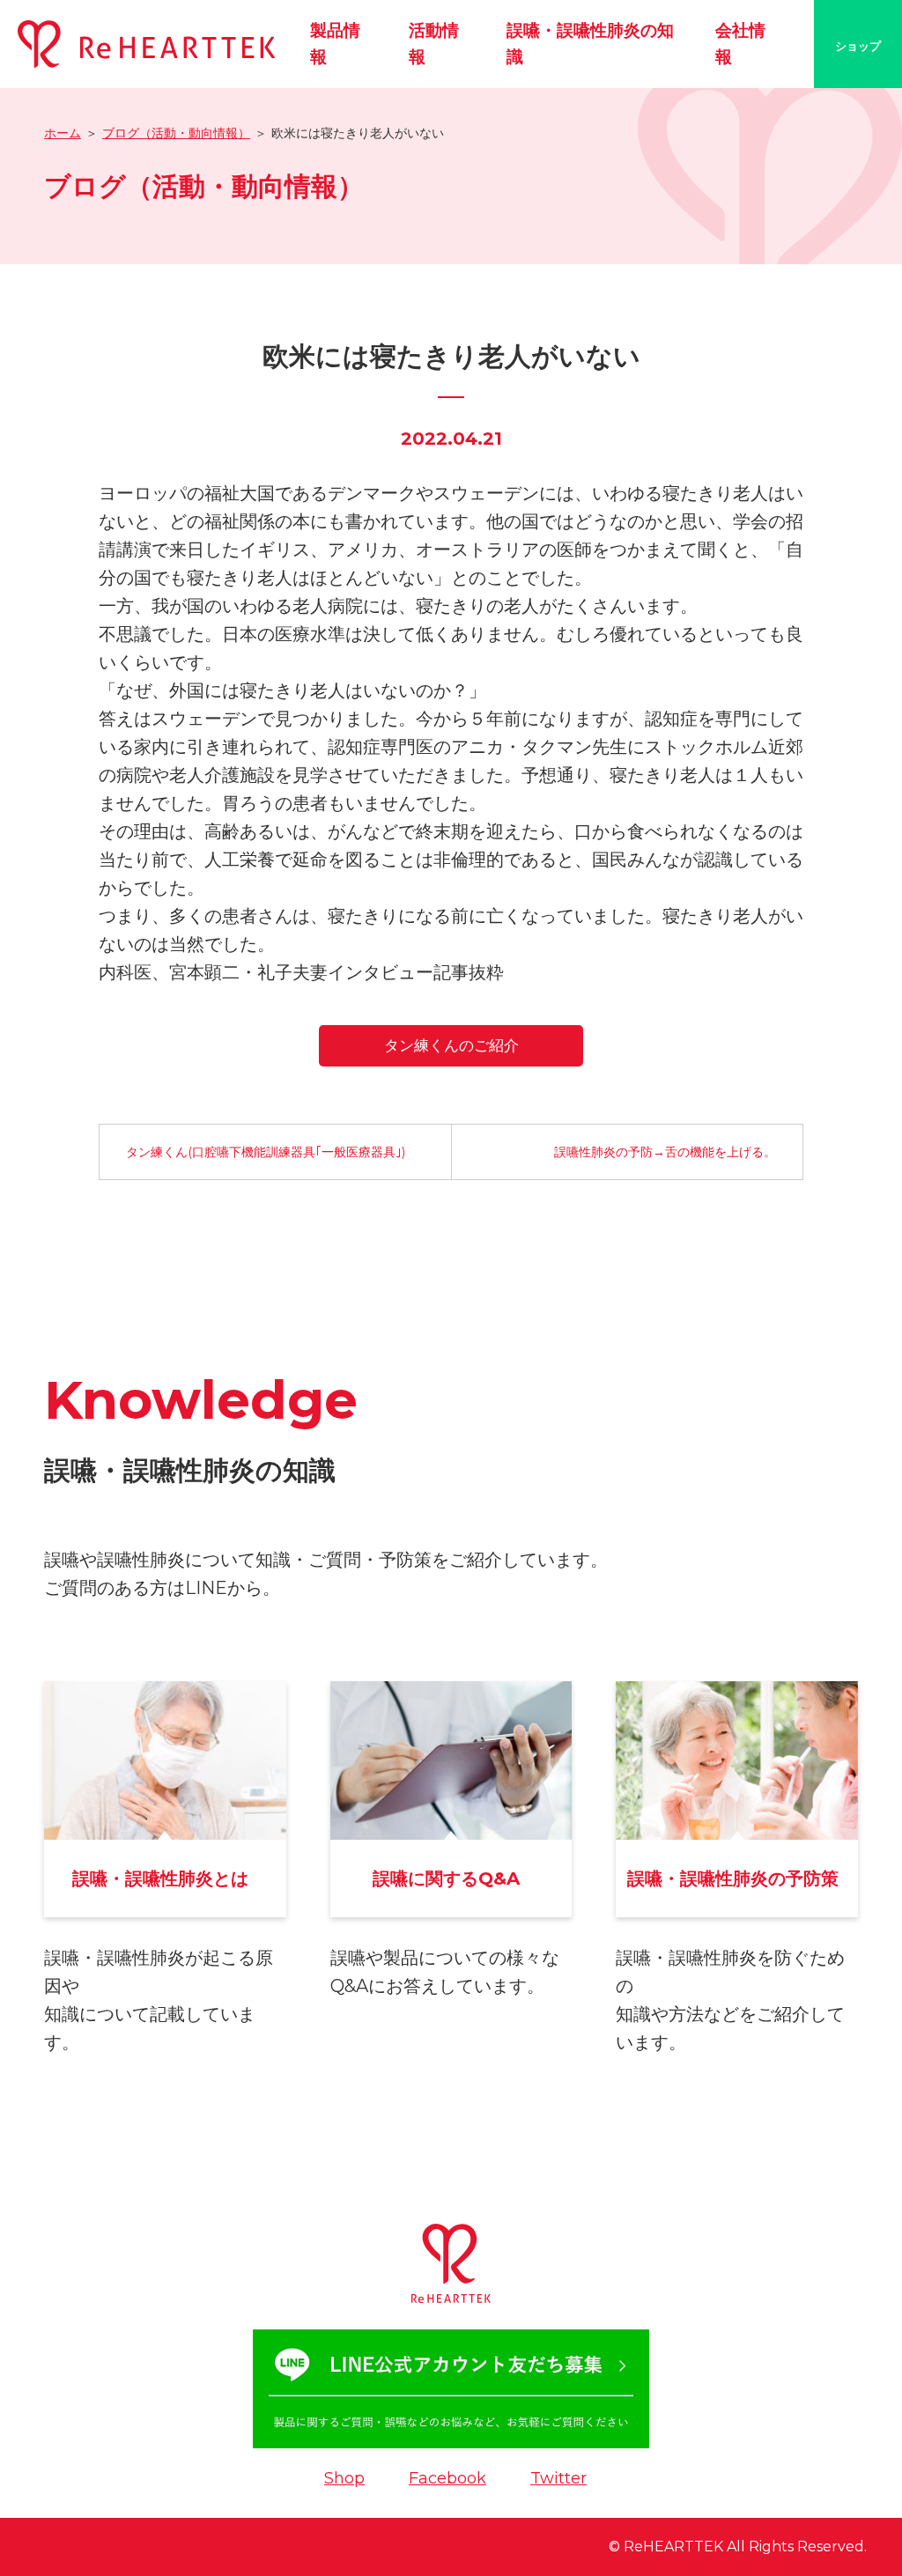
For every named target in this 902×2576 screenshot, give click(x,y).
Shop (344, 2478)
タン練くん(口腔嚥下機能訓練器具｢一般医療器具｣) (266, 1152)
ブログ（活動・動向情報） (176, 133)
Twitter (558, 2478)
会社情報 (740, 44)
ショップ (858, 46)
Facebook (447, 2478)
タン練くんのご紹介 (451, 1045)
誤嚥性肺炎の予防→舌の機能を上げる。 (665, 1152)
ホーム (63, 133)
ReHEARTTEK (673, 2546)
